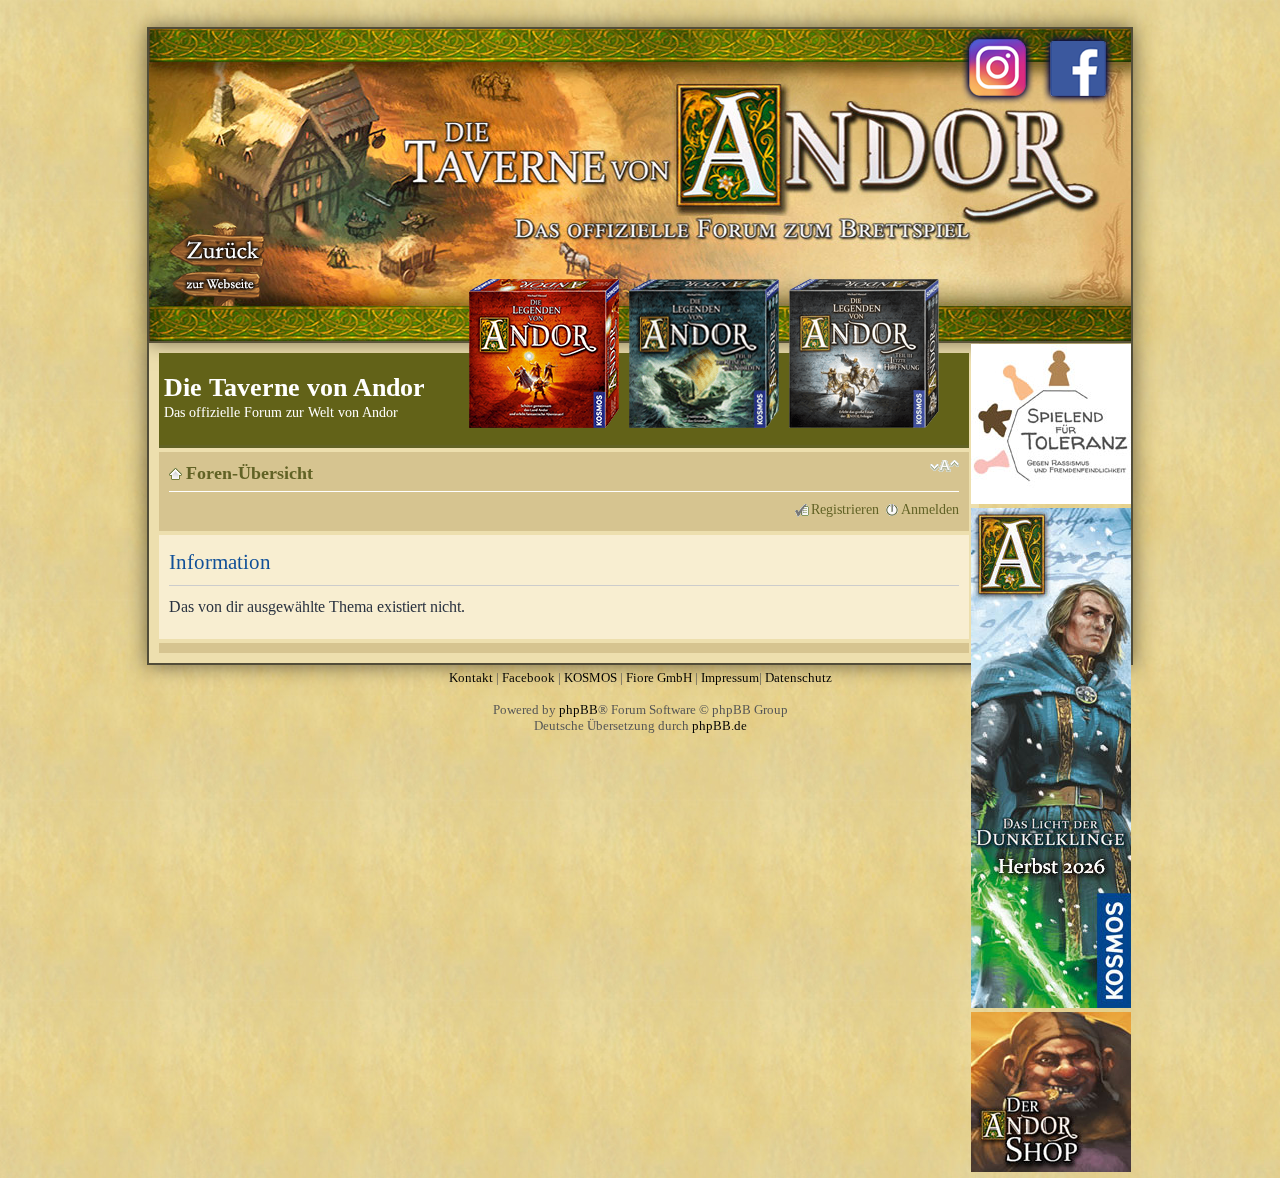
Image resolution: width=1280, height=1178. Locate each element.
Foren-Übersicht (249, 473)
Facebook (528, 677)
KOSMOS (590, 677)
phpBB (578, 709)
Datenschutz (798, 677)
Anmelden (930, 509)
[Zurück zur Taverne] (219, 263)
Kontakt (471, 677)
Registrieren (845, 509)
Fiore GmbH (659, 677)
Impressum (730, 677)
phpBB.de (719, 725)
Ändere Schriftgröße (944, 466)
